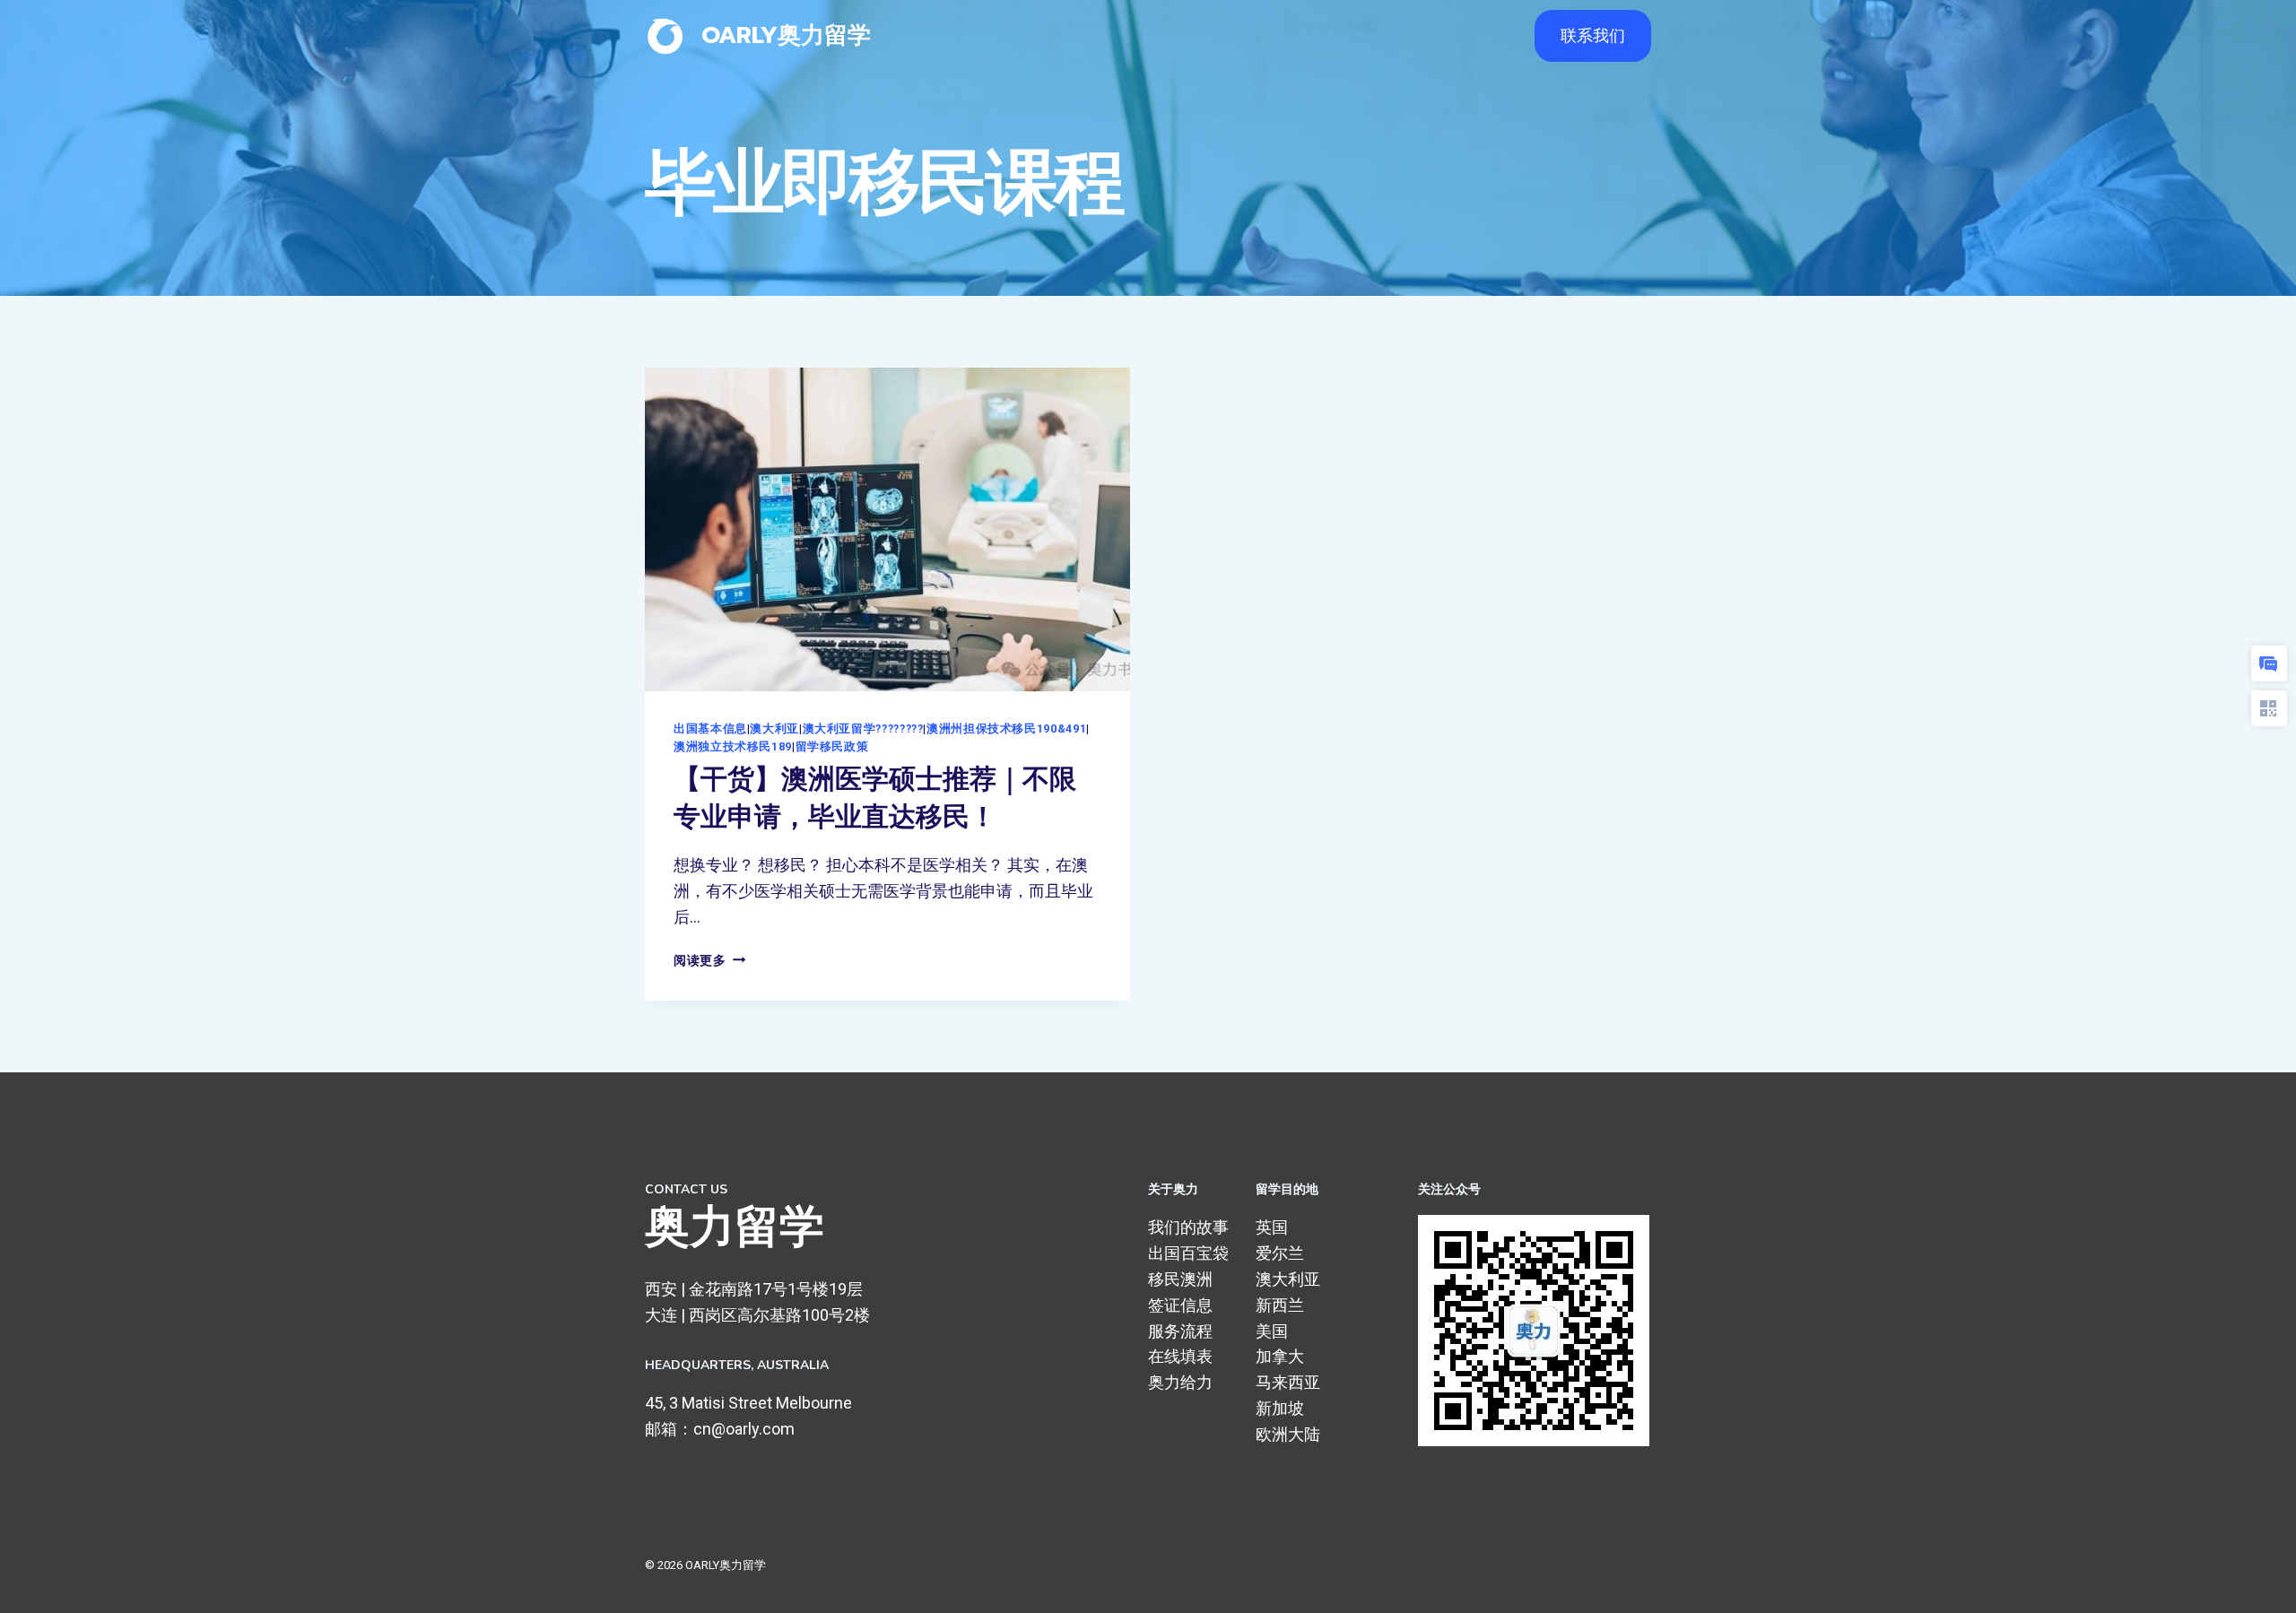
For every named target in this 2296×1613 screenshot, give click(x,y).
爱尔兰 (1280, 1253)
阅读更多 (709, 961)
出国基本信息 (710, 728)
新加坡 (1280, 1408)
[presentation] (887, 529)
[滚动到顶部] (2255, 1581)
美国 (1272, 1331)
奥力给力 (1180, 1382)
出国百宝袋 (1188, 1253)
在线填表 (1180, 1356)
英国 (1272, 1227)
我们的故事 (1188, 1227)
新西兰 (1280, 1305)
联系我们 (1593, 35)
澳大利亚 (774, 728)
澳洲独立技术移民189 (733, 746)
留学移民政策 (832, 746)
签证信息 (1180, 1305)
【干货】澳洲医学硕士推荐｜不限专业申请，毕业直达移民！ (875, 798)
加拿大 (1280, 1356)
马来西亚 (1288, 1382)
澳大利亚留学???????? (863, 728)
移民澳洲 (1180, 1279)
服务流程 (1180, 1331)
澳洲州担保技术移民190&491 (1006, 728)
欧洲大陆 (1288, 1434)
